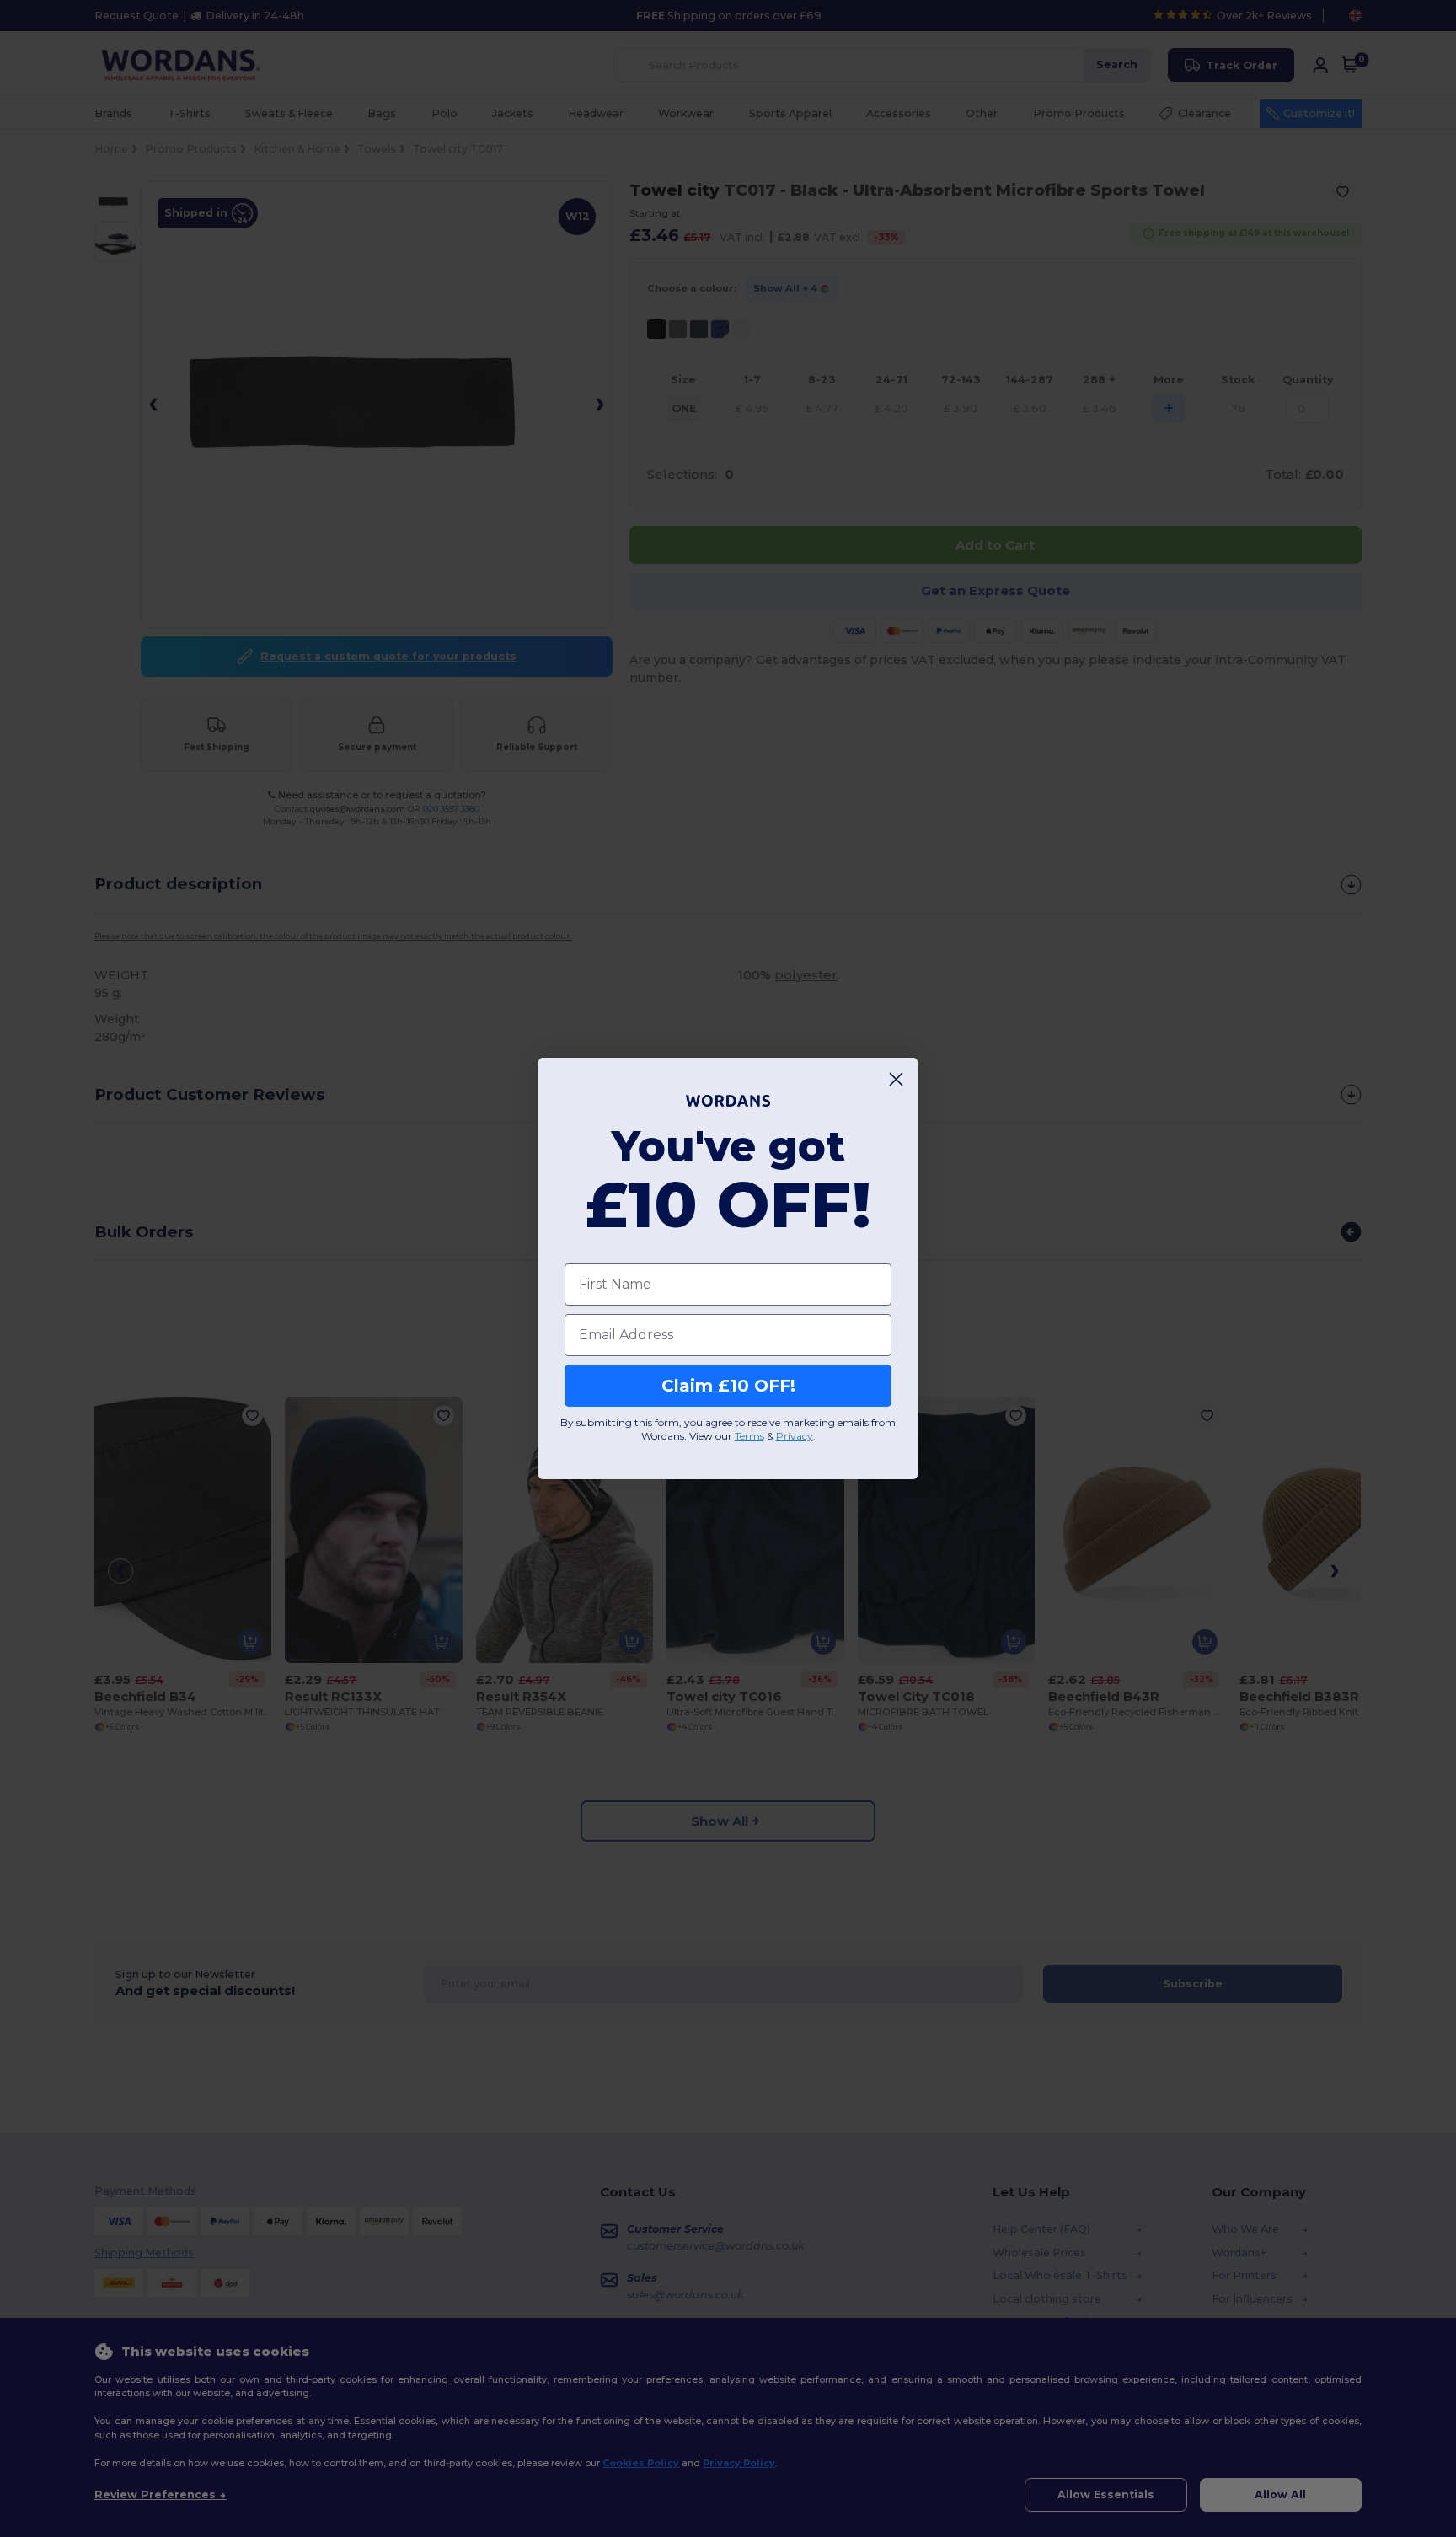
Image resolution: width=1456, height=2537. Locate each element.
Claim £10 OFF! (728, 1386)
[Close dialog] (896, 1079)
